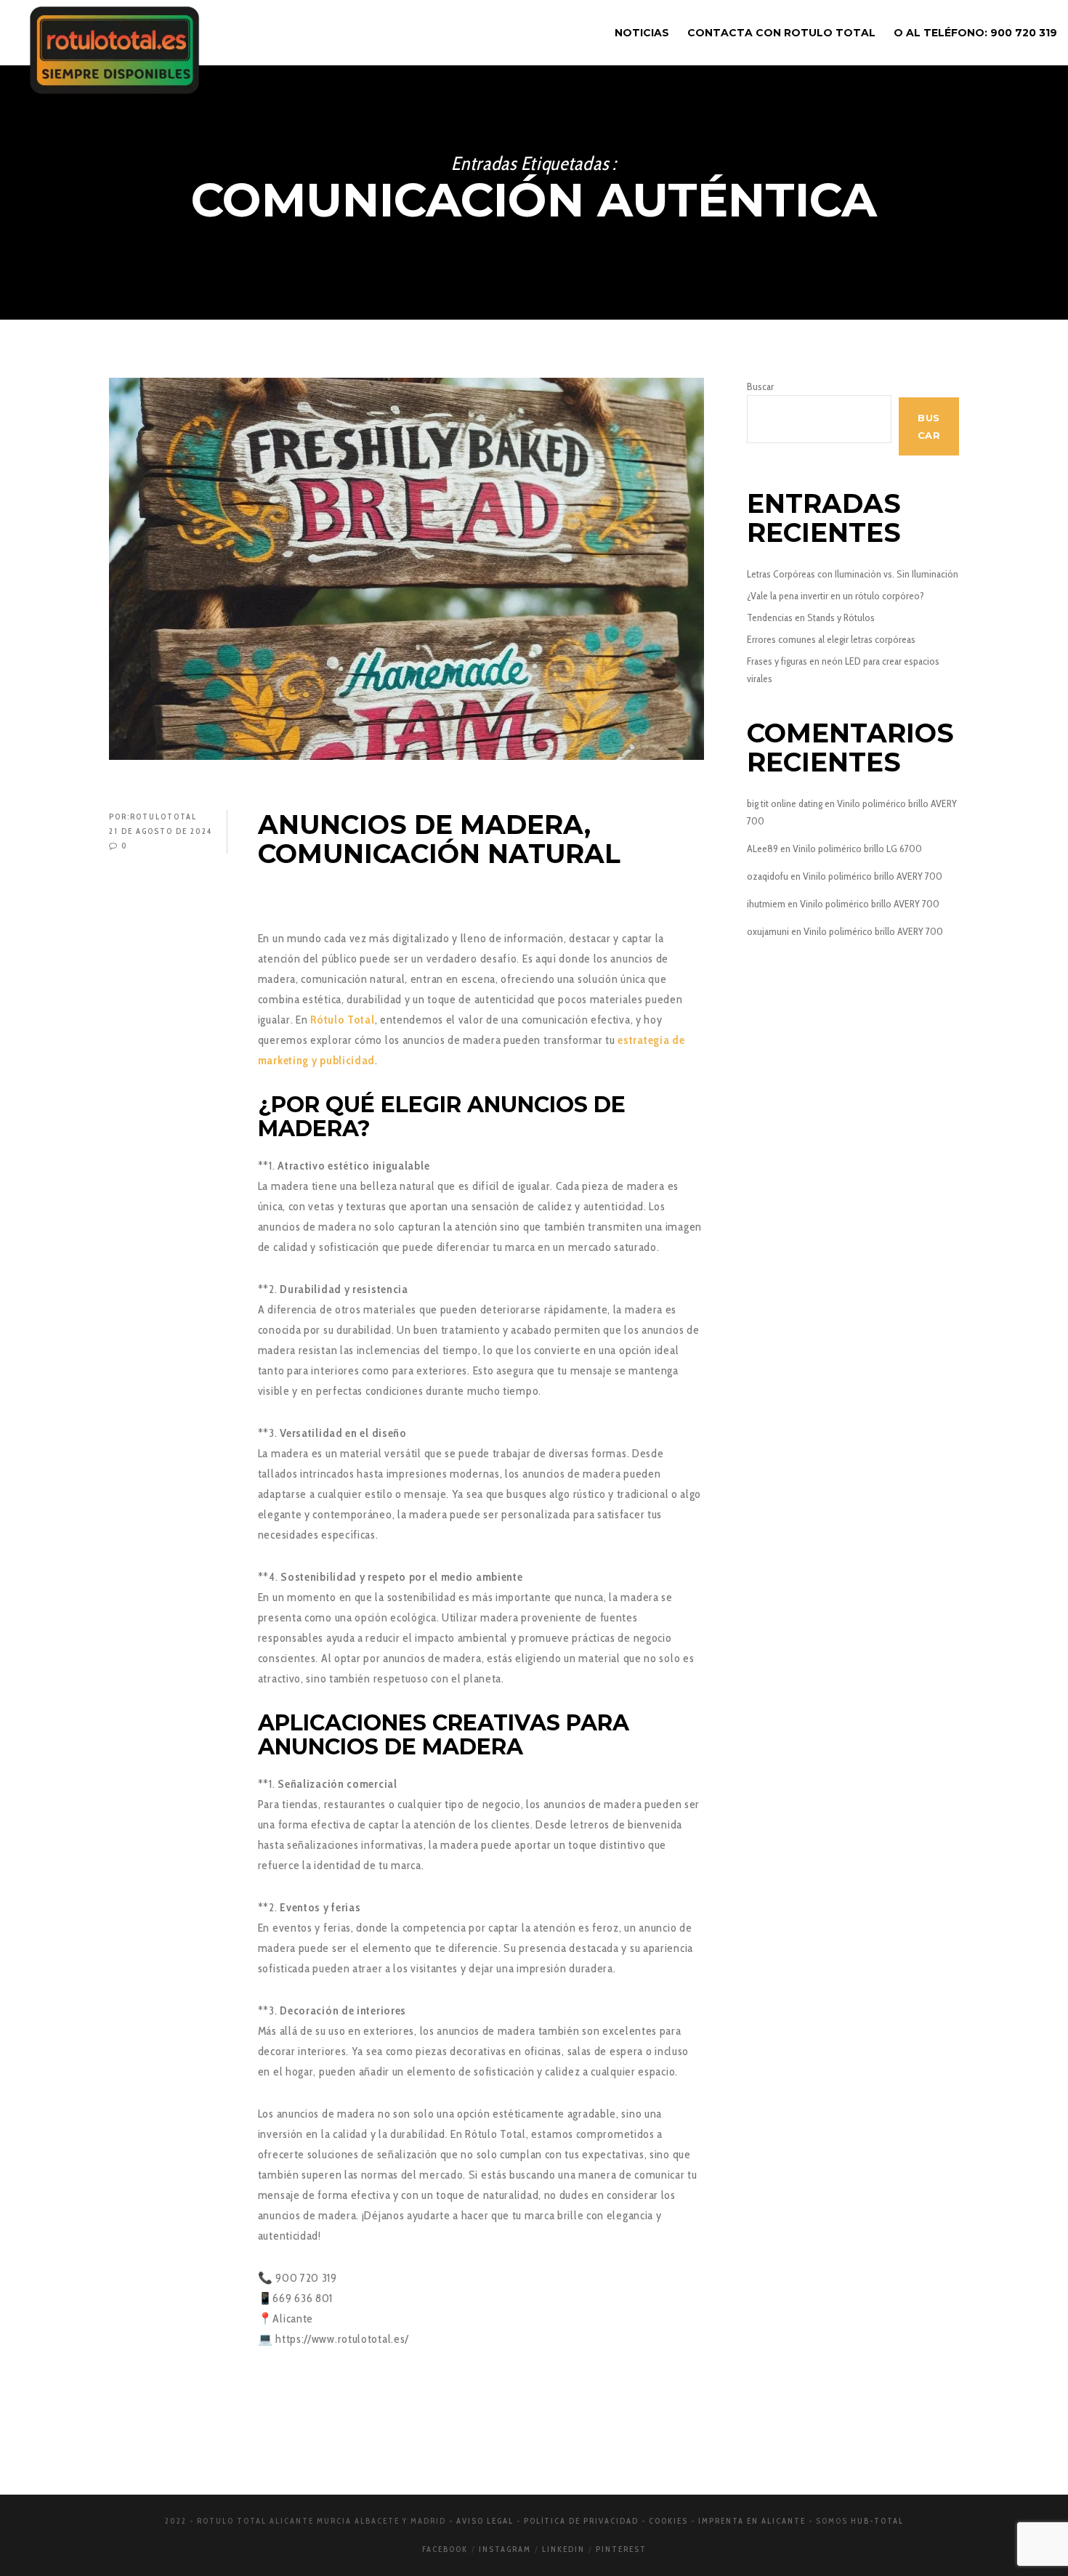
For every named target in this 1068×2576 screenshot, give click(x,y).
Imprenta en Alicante (752, 2521)
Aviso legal (485, 2521)
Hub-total (877, 2521)
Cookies (668, 2521)
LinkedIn (563, 2549)
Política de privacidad (581, 2521)
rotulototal (163, 817)
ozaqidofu (768, 876)
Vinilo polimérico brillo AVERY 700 (873, 876)
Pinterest (621, 2549)
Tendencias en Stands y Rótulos (811, 617)
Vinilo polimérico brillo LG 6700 (857, 848)
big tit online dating (785, 803)
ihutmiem (766, 904)
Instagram (505, 2549)
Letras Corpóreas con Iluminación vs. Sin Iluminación (853, 574)
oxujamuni (768, 931)
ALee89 (762, 848)
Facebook (445, 2549)
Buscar (760, 386)
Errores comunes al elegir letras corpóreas (831, 639)
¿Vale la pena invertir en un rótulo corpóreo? (836, 596)
